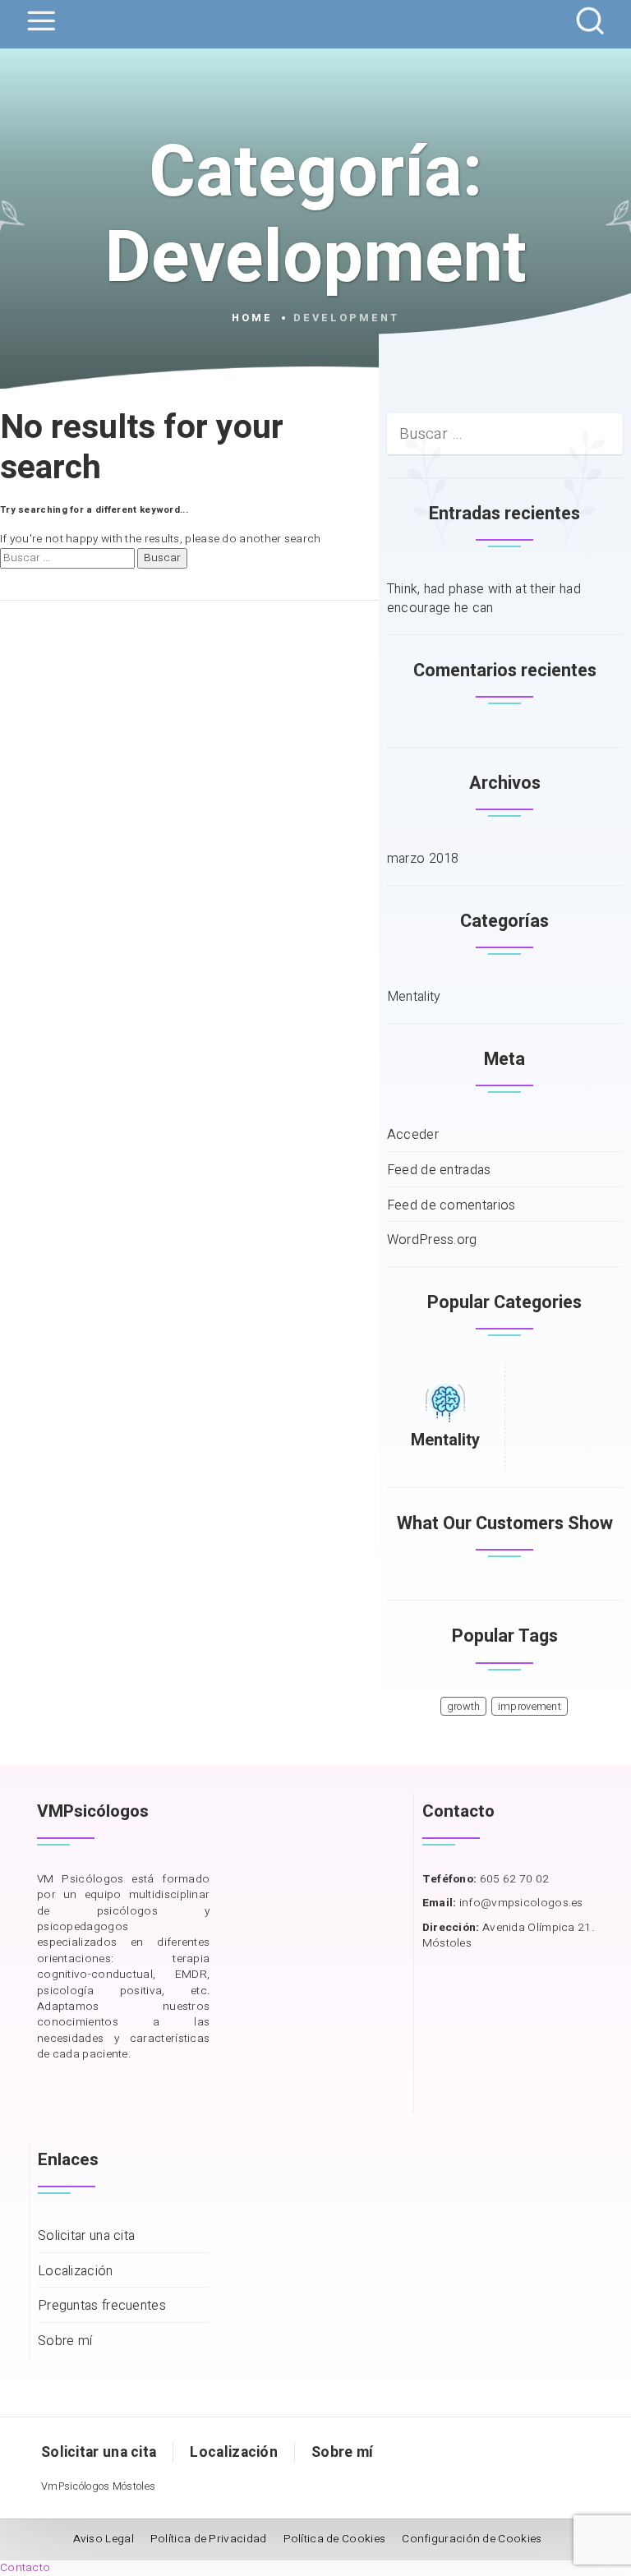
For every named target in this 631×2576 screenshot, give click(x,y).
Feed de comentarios (451, 1206)
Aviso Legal (104, 2539)
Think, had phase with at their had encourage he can (484, 599)
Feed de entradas (439, 1170)
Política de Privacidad (209, 2539)
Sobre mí (65, 2341)
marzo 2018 (423, 859)
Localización (76, 2272)
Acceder (413, 1135)
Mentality (414, 997)
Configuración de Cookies (472, 2539)
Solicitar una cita (86, 2236)
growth (464, 1707)
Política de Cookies (335, 2539)
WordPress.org (432, 1240)
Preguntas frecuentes (102, 2306)
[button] (25, 2568)
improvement (530, 1707)
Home (252, 318)
